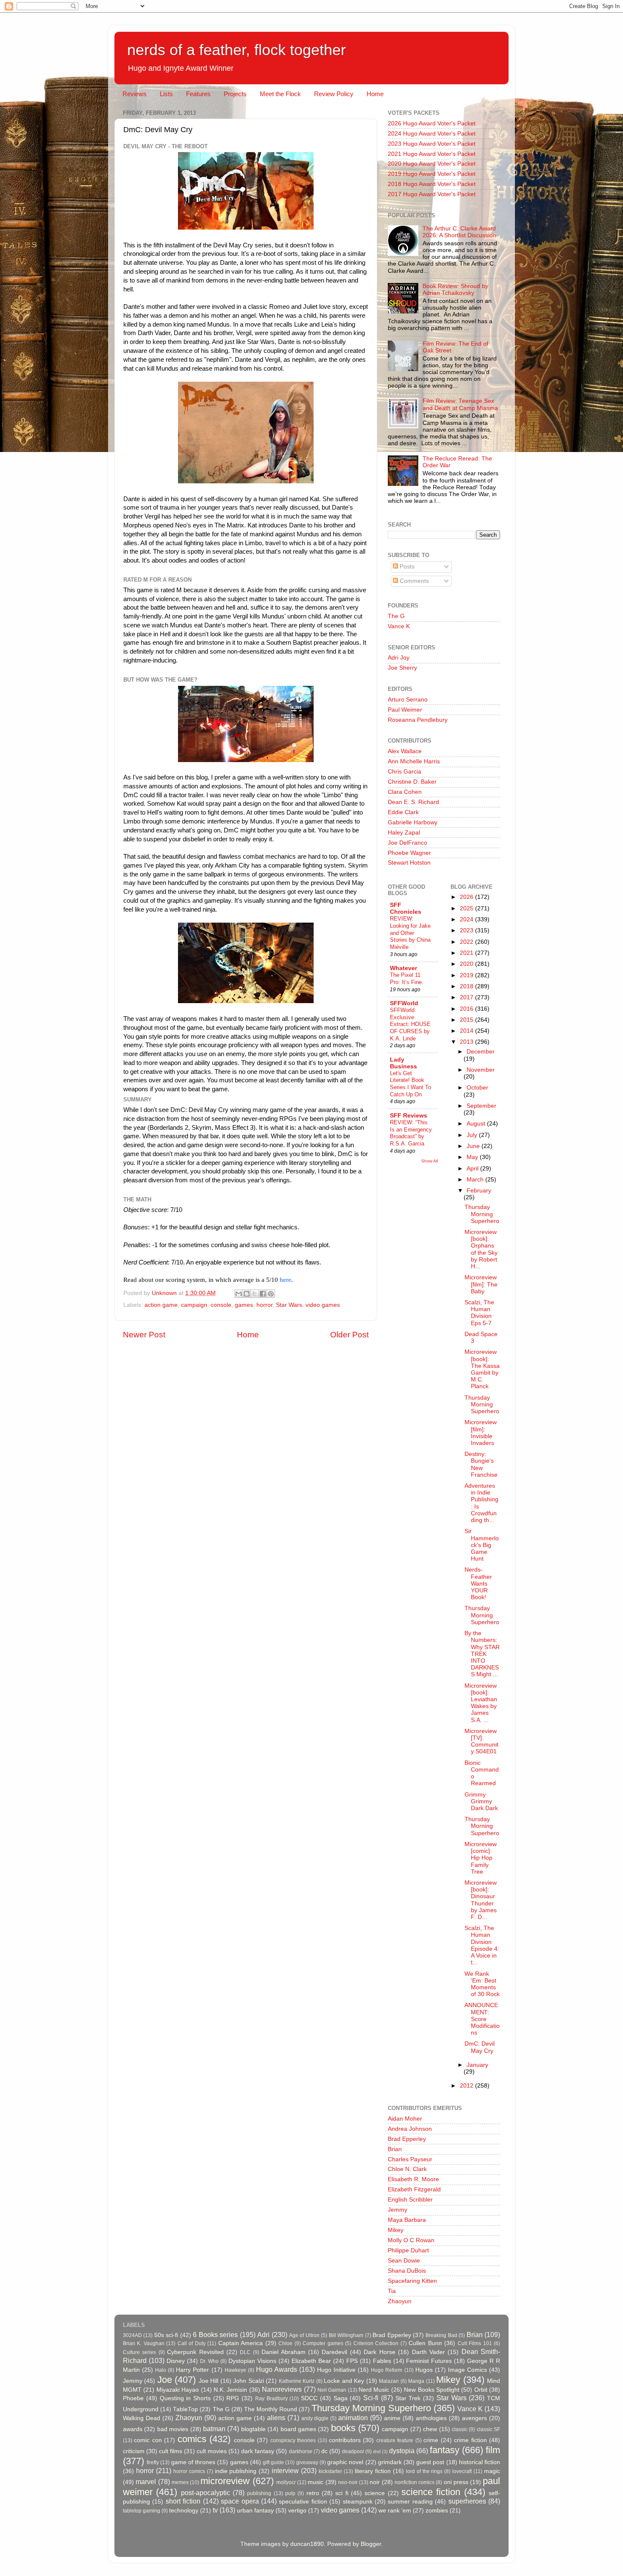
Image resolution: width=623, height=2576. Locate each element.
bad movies (173, 2429)
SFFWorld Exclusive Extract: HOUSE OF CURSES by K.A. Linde (410, 1024)
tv (215, 2510)
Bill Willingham (346, 2335)
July (473, 1135)
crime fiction (470, 2440)
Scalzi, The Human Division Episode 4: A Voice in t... (482, 1945)
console (221, 1305)
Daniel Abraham (283, 2352)
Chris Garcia (405, 772)
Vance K (399, 626)
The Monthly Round (271, 2409)
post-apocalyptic (206, 2493)
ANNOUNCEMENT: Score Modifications (482, 2019)
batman (214, 2429)
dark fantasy (258, 2451)
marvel (146, 2482)
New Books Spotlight (432, 2390)
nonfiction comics (414, 2482)
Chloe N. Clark (407, 2169)
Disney (176, 2361)
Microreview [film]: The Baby (481, 1284)
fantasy (445, 2450)
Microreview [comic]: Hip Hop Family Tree (481, 1858)
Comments (413, 581)
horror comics (189, 2471)
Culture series (139, 2352)
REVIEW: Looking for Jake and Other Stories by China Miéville (410, 933)
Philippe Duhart (408, 2250)
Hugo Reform (387, 2370)
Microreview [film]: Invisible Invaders (481, 1433)
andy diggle (315, 2418)
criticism (134, 2451)
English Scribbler (410, 2200)
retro (313, 2493)
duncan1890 (307, 2544)
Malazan (389, 2381)
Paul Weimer (405, 710)
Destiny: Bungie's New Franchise (481, 1464)
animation (353, 2418)
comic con (148, 2440)
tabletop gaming (142, 2511)
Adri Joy (399, 658)
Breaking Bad (441, 2335)
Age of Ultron (304, 2335)
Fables (382, 2361)
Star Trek (408, 2398)
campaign (194, 1305)
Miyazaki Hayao (178, 2390)
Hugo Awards (277, 2369)
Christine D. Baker (412, 782)
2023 (467, 930)
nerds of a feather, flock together (236, 50)
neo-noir (348, 2482)
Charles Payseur (410, 2159)
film (493, 2450)
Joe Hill (209, 2381)
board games (298, 2429)
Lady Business (403, 1063)
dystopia (402, 2451)
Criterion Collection (376, 2343)
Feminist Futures (429, 2361)
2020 (467, 964)
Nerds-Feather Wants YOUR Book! (478, 1583)
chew (430, 2429)
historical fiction (480, 2462)
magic (492, 2471)
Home (375, 94)
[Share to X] (255, 1294)
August (477, 1124)
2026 (467, 897)
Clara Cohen (405, 792)
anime (392, 2418)
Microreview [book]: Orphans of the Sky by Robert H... (481, 1249)
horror (264, 1305)
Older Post (349, 1335)
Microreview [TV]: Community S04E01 (481, 1741)
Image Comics (467, 2370)
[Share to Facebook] (263, 1294)
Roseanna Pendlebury (418, 720)
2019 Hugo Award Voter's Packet (432, 174)
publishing (259, 2493)
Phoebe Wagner (409, 853)
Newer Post (144, 1335)
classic (460, 2429)
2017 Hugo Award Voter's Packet (432, 194)
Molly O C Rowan (411, 2240)
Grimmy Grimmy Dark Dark (481, 1801)
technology (184, 2511)
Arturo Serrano (408, 700)
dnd (377, 2451)
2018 (467, 986)
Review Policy (334, 94)
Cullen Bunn (425, 2343)
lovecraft (462, 2471)
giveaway (307, 2462)
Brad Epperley (407, 2139)
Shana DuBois (407, 2271)
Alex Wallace (405, 751)
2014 (467, 1031)
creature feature (395, 2440)
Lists (166, 94)
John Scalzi (248, 2381)
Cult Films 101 (475, 2343)
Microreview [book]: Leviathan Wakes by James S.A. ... (481, 1703)
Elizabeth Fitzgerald (414, 2189)
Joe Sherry (402, 668)
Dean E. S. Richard (413, 802)
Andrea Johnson (410, 2129)
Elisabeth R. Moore (413, 2179)
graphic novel (345, 2462)
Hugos (424, 2370)
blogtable (253, 2429)
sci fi (342, 2493)
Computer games (323, 2343)
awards (133, 2429)
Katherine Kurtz (297, 2381)
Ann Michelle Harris (414, 761)
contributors (345, 2440)
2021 (467, 953)
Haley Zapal (404, 833)
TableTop (185, 2409)
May (473, 1157)
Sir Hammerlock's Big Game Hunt (482, 1545)
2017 (467, 997)
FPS (352, 2361)
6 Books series (215, 2335)
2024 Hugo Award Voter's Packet (432, 134)
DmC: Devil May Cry (480, 2047)
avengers (474, 2418)
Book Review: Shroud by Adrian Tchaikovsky (455, 290)
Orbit (481, 2390)
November (481, 1070)
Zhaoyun (400, 2301)
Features (198, 94)
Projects (235, 94)
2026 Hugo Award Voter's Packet (432, 123)
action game (161, 1305)
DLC (245, 2352)
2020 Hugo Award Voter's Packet (432, 164)
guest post (430, 2462)
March (476, 1180)
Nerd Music (374, 2390)
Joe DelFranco (407, 843)
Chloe (285, 2343)
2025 (467, 908)
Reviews (135, 94)
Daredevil (334, 2352)
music (316, 2482)
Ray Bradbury (271, 2399)
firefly (153, 2462)
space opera (240, 2501)
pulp (290, 2493)
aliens (276, 2418)
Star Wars (289, 1305)
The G (396, 616)
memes (180, 2482)
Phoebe (133, 2398)
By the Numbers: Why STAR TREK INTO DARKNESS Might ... (482, 1654)
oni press (456, 2482)
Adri (263, 2335)
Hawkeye (235, 2370)
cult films (171, 2451)
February (479, 1191)
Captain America (241, 2343)
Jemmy (398, 2210)
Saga (341, 2398)
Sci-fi (371, 2398)
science (375, 2493)
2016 (467, 1009)
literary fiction (373, 2471)
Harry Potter (192, 2370)
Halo (161, 2370)
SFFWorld (404, 1003)
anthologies (431, 2418)
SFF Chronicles (406, 908)
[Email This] (239, 1294)
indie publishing (236, 2471)
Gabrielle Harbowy (413, 822)
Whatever (403, 968)
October (477, 1088)
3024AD (132, 2335)
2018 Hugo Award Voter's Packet (432, 184)
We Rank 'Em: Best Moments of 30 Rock (482, 1984)
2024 (467, 919)
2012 (467, 2086)
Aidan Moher (405, 2119)
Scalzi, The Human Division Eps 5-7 (479, 1313)
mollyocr (286, 2482)
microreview (225, 2481)
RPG (233, 2398)
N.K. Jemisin (230, 2390)
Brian (395, 2149)
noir (375, 2482)
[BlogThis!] (247, 1294)
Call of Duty (192, 2343)
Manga (416, 2381)
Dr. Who (209, 2361)
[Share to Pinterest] (271, 1294)
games (244, 1305)
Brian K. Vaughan (144, 2343)
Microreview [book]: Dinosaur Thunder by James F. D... (481, 1900)
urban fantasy (255, 2511)
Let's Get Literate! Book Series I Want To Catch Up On (410, 1084)
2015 (467, 1020)
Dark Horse (379, 2352)
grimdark (390, 2462)
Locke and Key (344, 2381)
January (477, 2065)
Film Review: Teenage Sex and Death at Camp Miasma (460, 404)
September (481, 1106)
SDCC (309, 2398)
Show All (430, 1161)
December (481, 1052)
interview (285, 2471)
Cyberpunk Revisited (195, 2352)
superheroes (467, 2501)
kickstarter (330, 2471)
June (474, 1146)
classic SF (488, 2429)
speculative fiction (303, 2502)
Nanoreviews (282, 2389)
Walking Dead (142, 2418)
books (343, 2428)
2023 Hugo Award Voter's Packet (432, 144)
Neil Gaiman (332, 2390)
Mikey (396, 2230)
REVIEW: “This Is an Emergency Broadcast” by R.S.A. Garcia (411, 1133)
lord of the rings (424, 2471)
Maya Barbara (407, 2220)
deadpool (353, 2451)
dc (324, 2451)
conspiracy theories (293, 2440)
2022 (467, 942)
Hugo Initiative (336, 2370)
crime (431, 2440)
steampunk (358, 2502)
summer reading (410, 2502)
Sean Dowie (404, 2261)
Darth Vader (428, 2352)
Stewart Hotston (409, 863)
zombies (437, 2511)
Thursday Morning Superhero (482, 1214)
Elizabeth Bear (311, 2361)
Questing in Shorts (185, 2398)
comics (192, 2439)
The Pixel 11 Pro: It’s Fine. (407, 979)
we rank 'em (395, 2511)
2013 (467, 1042)
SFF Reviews (409, 1116)
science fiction (431, 2492)
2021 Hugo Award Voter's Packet (432, 154)
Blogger (371, 2544)
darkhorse (301, 2451)
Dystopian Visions (252, 2361)
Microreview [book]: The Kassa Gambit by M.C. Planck (482, 1369)
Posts (406, 567)
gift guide (273, 2462)
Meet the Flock (280, 94)
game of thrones (193, 2462)
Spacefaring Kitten (412, 2281)
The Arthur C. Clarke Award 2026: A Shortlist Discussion (459, 232)
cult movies (212, 2451)
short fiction (183, 2501)
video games (323, 1305)
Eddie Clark (403, 812)
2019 (467, 975)
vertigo (297, 2511)
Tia (392, 2291)
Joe (165, 2380)
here (285, 1280)
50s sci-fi (166, 2335)
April (473, 1169)
